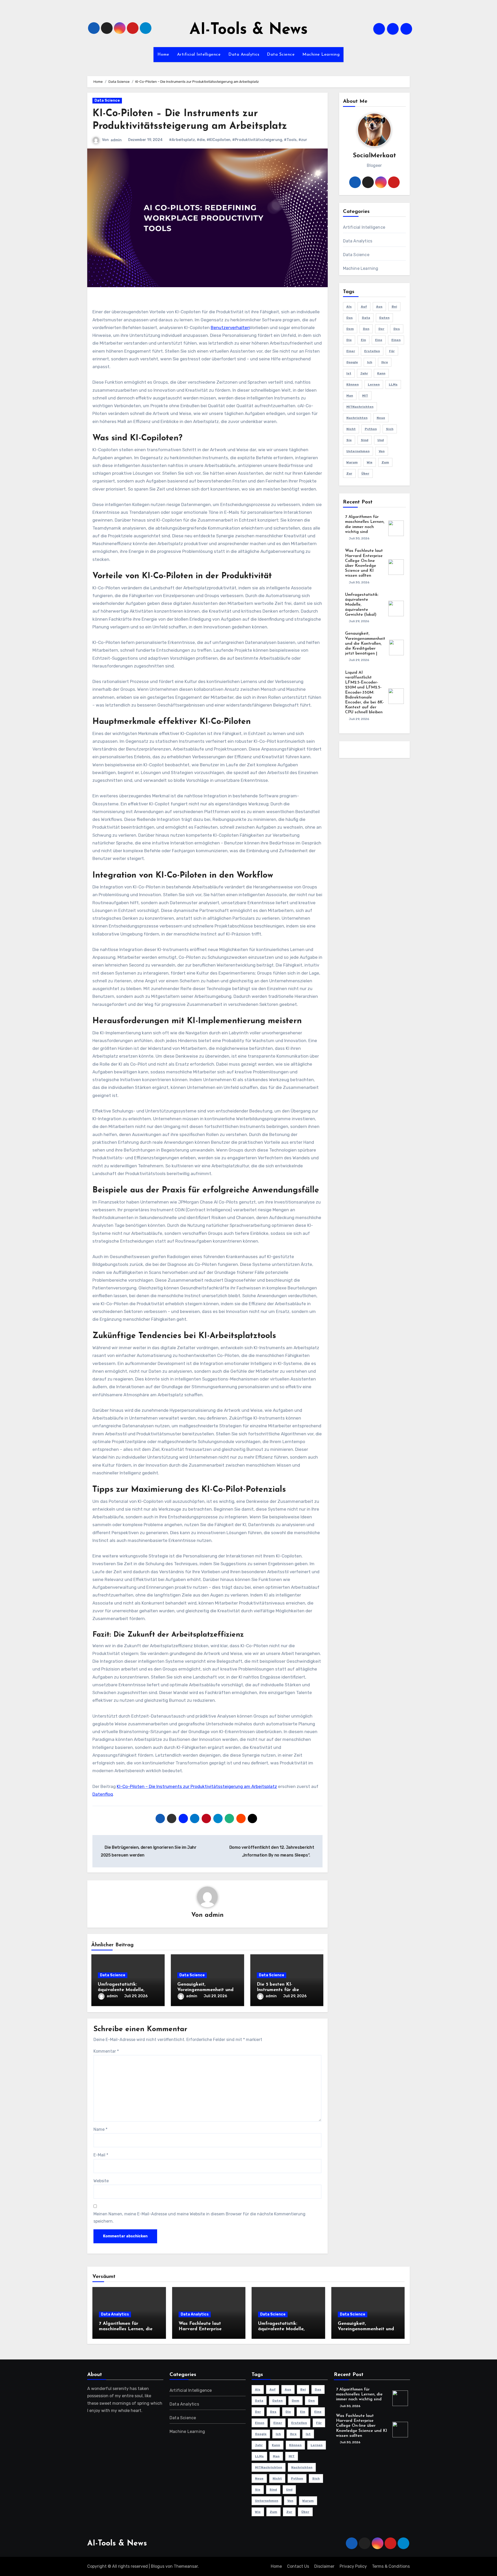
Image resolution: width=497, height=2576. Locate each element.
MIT (365, 396)
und (381, 440)
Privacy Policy (353, 2566)
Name (100, 2129)
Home (163, 55)
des (397, 329)
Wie (370, 462)
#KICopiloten (218, 140)
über (365, 473)
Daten (384, 318)
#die (201, 140)
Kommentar (106, 2051)
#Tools (290, 140)
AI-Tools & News (249, 30)
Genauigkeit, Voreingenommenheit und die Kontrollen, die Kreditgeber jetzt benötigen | (365, 644)
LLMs (393, 384)
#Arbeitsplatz (182, 140)
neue (381, 418)
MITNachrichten (360, 407)
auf (364, 307)
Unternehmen (358, 451)
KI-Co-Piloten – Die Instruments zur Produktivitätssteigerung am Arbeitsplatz (197, 1786)
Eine (379, 340)
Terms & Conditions (391, 2566)
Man (350, 396)
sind (365, 440)
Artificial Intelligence (199, 55)
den (366, 329)
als (349, 307)
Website (101, 2181)
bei (394, 307)
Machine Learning (321, 55)
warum (352, 462)
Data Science (281, 55)
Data (366, 318)
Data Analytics (244, 55)
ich (370, 362)
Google (352, 362)
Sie (349, 440)
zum (385, 462)
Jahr (364, 373)
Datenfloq (103, 1794)
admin (116, 140)
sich (390, 429)
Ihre (385, 362)
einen (396, 340)
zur (349, 473)
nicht (351, 429)
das (350, 318)
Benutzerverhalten (230, 328)
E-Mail (101, 2155)
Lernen (374, 384)
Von (382, 451)
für (392, 351)
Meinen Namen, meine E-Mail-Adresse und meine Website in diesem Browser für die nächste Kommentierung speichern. (199, 2218)
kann (381, 373)
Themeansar (186, 2566)
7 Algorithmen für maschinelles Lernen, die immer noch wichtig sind (126, 2329)
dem (350, 329)
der (381, 329)
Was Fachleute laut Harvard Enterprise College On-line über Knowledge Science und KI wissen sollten (361, 2426)
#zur (303, 140)
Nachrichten (357, 418)
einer (351, 351)
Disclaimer (324, 2566)
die (349, 340)
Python (371, 429)
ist (349, 373)
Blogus (158, 2566)
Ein (363, 340)
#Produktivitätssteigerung (257, 140)
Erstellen (372, 351)
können (353, 384)
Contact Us (298, 2566)
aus (379, 307)
